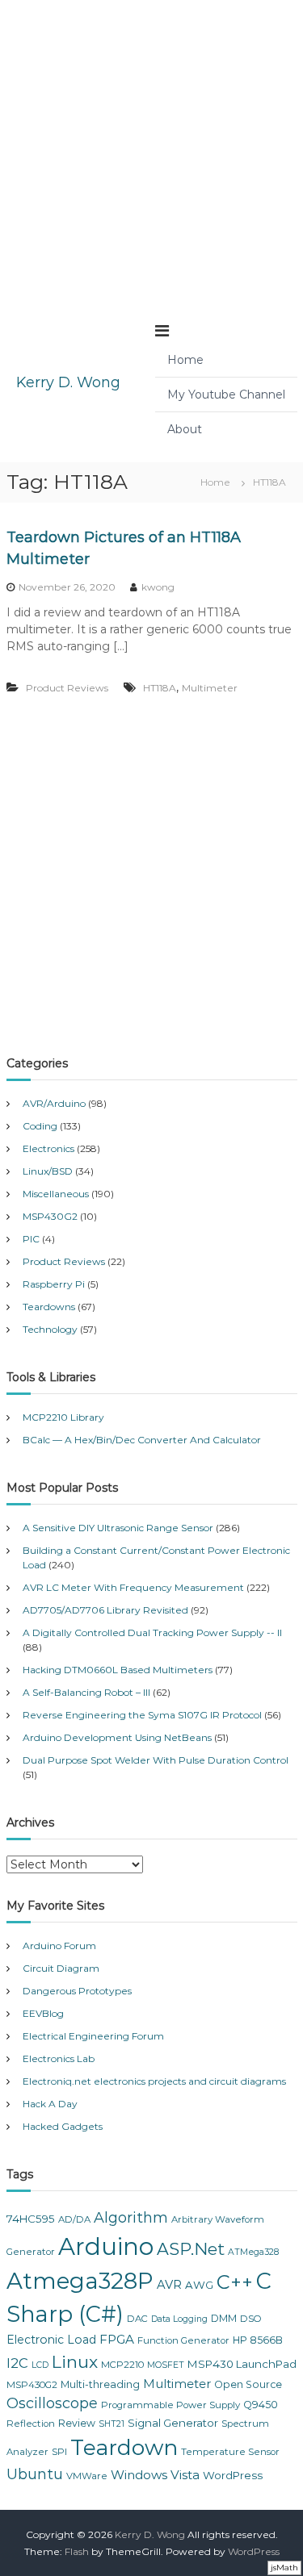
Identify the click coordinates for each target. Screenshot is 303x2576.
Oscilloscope (52, 2403)
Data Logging (179, 2319)
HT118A (160, 688)
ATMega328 (253, 2252)
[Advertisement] (151, 151)
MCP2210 (122, 2365)
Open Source (248, 2384)
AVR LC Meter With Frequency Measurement (133, 1587)
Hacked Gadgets (63, 2126)
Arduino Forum (59, 1946)
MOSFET (166, 2365)
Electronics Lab (59, 2058)
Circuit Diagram (61, 1968)
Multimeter (210, 688)
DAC (137, 2319)
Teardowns (49, 1307)
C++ (235, 2282)
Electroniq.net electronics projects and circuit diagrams (154, 2081)
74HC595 (31, 2219)
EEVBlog (43, 2013)
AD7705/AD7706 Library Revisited (105, 1610)
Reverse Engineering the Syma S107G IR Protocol (142, 1715)
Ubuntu (35, 2474)
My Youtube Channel (226, 395)
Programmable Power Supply (170, 2405)
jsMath (284, 2568)
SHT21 (112, 2424)
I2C (17, 2363)
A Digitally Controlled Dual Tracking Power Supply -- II (152, 1632)
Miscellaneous (56, 1194)
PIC (31, 1239)
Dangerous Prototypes (77, 1991)
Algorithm (131, 2218)
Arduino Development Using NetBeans (117, 1737)
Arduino (106, 2246)
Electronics (48, 1148)
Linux (75, 2362)
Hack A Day (50, 2104)
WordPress (233, 2475)
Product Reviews (67, 688)
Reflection (31, 2424)
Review (77, 2423)
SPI (59, 2452)
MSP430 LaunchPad (242, 2364)
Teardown (124, 2447)
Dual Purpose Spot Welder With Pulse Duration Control (156, 1760)
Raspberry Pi (54, 1284)
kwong (158, 587)
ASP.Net (191, 2249)
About (185, 429)
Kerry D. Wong (68, 382)
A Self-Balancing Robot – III (86, 1692)
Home (185, 360)
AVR (169, 2285)
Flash (77, 2551)
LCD (40, 2365)
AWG (199, 2285)
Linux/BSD (48, 1171)
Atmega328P (80, 2281)
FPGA (117, 2339)
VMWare (87, 2476)
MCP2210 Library (63, 1417)
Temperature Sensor (230, 2452)
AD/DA (74, 2219)
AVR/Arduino (54, 1103)
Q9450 (261, 2405)
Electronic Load (51, 2340)
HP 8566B (258, 2340)
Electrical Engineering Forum (93, 2036)
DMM (224, 2318)
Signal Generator (173, 2423)
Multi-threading (100, 2384)
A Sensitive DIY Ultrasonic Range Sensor (118, 1528)
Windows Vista (155, 2475)
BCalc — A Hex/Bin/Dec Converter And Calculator (142, 1440)
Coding (40, 1126)
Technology (50, 1329)
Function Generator (183, 2340)
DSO (251, 2319)
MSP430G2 (50, 1216)
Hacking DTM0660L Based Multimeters (118, 1670)
